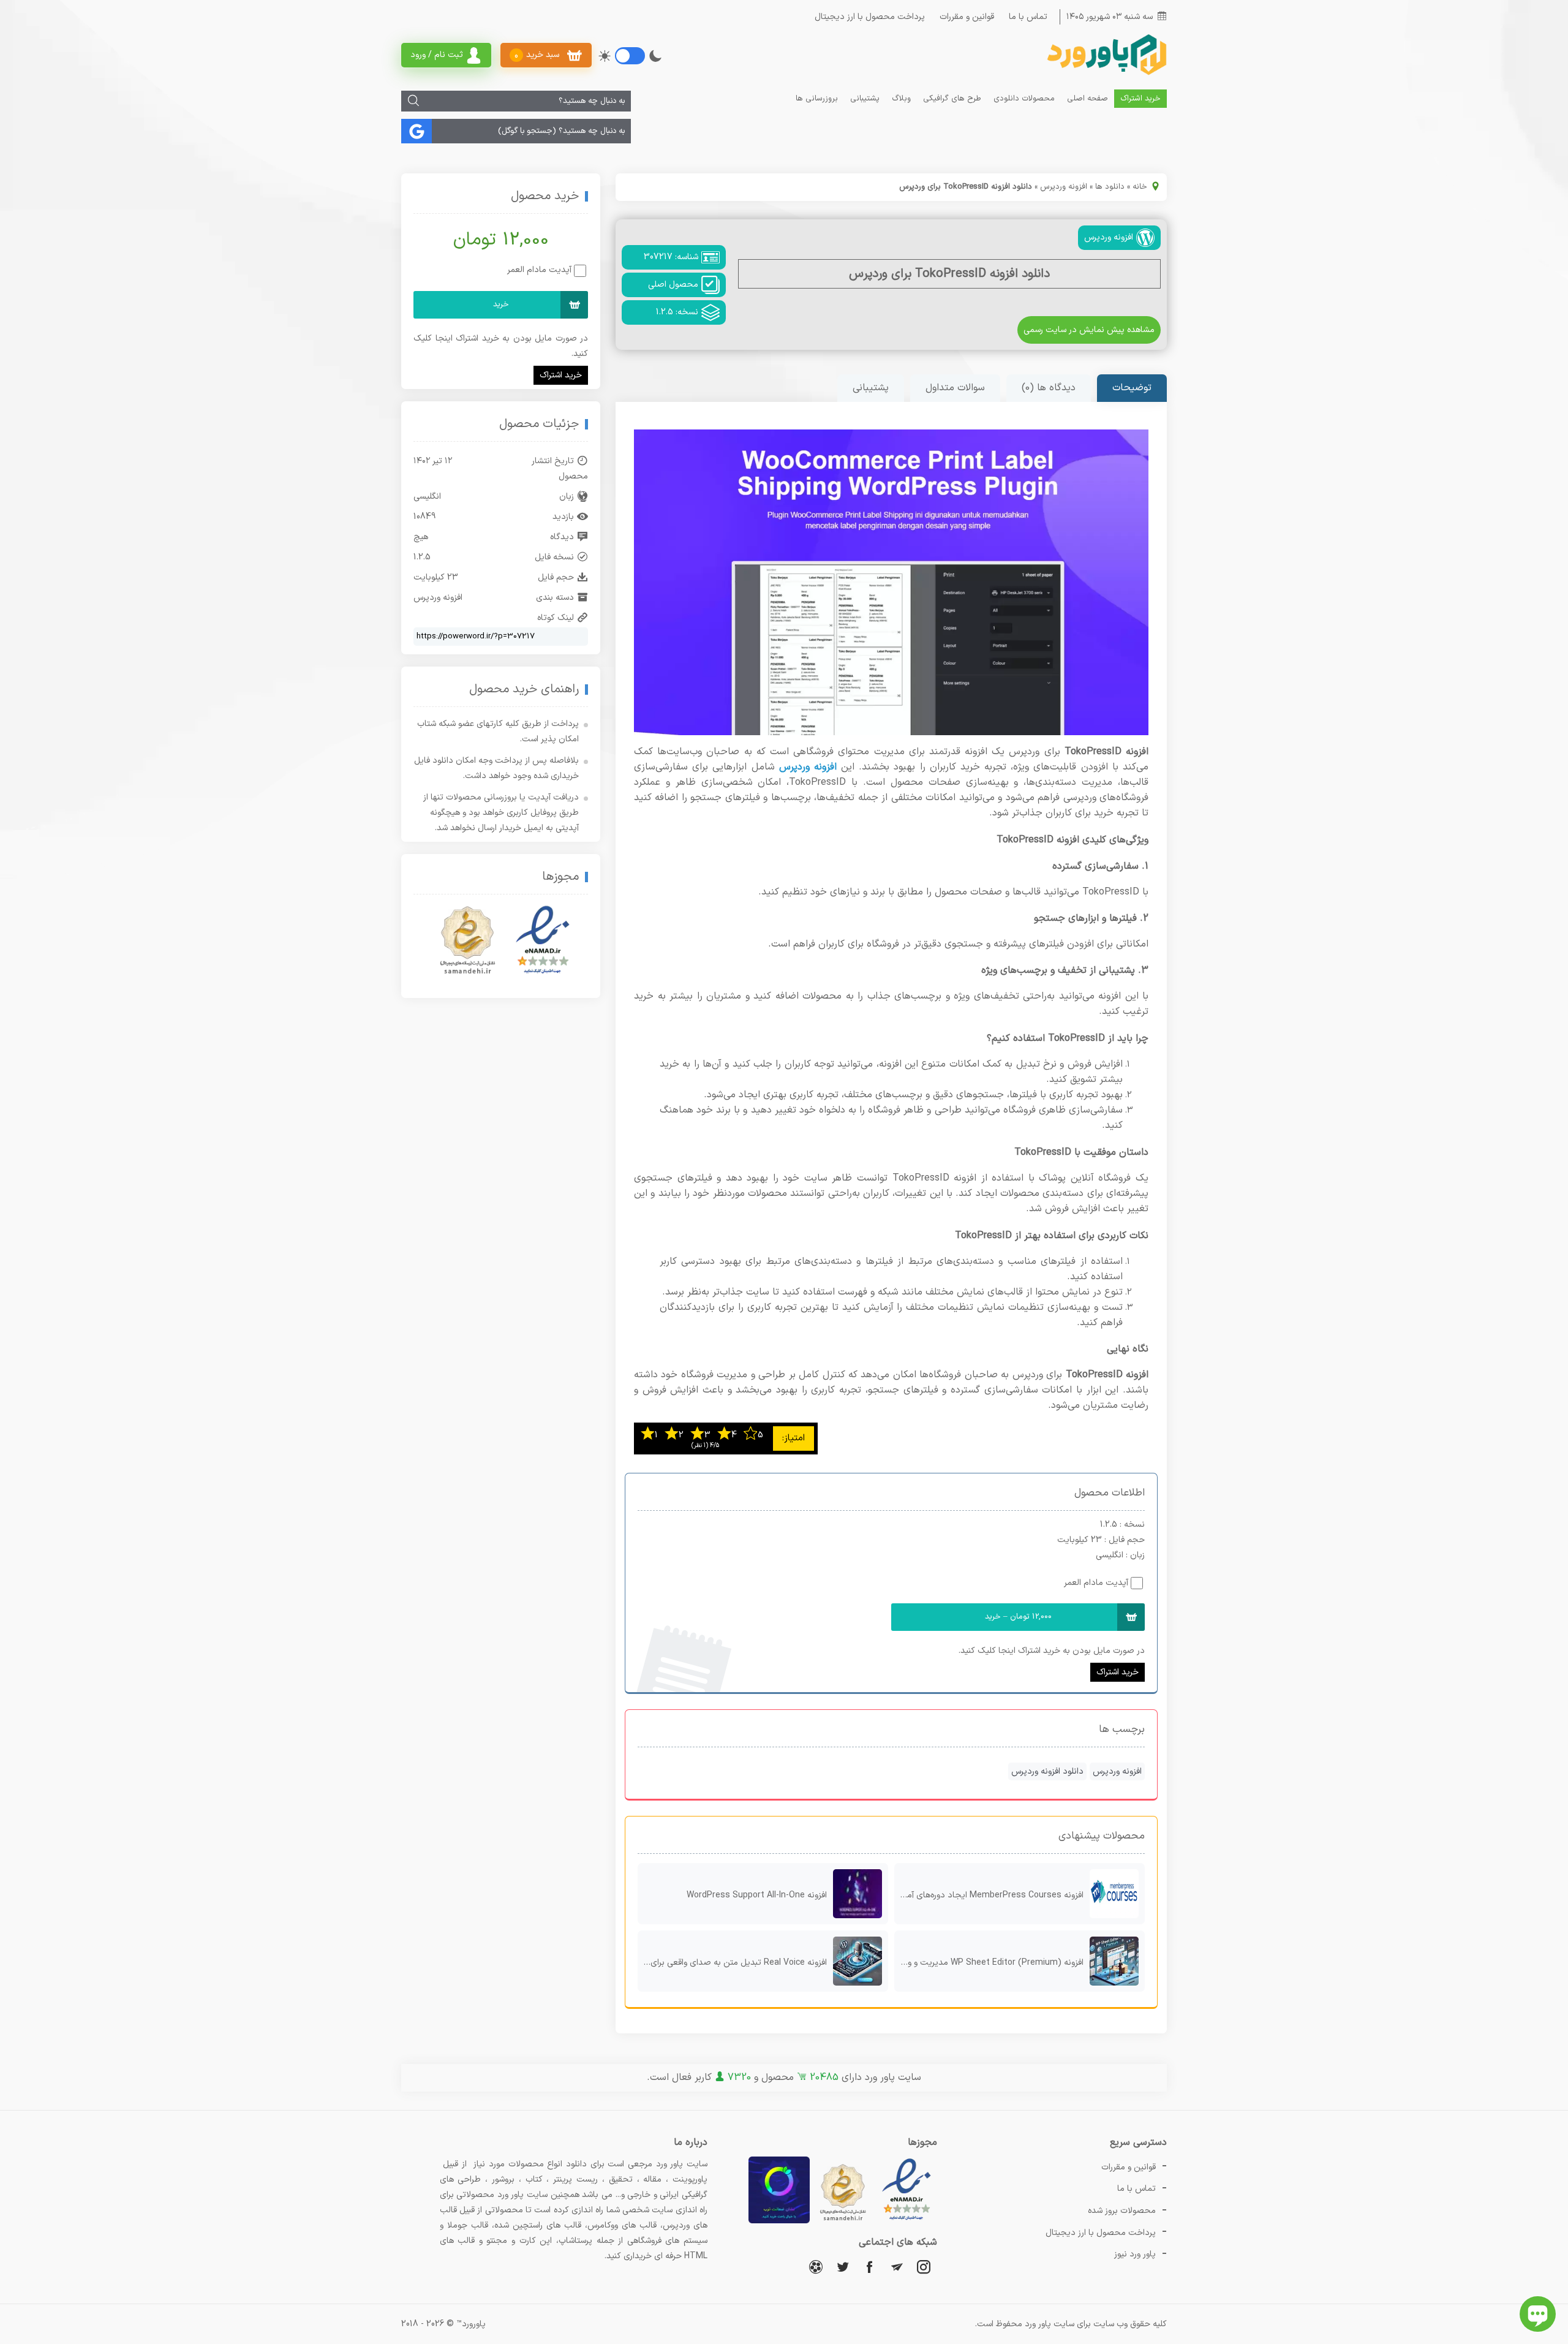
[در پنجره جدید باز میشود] (907, 2221)
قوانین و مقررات (967, 17)
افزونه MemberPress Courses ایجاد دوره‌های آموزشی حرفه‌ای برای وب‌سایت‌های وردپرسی (989, 1895)
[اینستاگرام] (924, 2266)
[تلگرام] (897, 2266)
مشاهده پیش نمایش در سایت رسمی (1089, 330)
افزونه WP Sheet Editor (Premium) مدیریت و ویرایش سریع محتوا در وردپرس (989, 1963)
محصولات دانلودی (1024, 99)
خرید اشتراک (1140, 99)
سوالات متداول (955, 388)
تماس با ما (1028, 17)
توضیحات (1132, 388)
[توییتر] (843, 2266)
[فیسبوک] (870, 2266)
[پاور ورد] (1106, 74)
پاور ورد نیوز (1135, 2254)
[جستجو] (413, 101)
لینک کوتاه (556, 618)
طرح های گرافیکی (952, 99)
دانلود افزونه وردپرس (1047, 1771)
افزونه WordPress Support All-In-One (757, 1895)
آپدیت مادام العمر (1096, 1583)
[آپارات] (816, 2266)
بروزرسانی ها (817, 99)
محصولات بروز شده (1122, 2211)
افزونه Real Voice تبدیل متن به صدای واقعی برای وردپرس (732, 1963)
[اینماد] (543, 940)
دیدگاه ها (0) (1049, 388)
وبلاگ (901, 99)
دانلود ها (1110, 187)
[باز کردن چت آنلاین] (1538, 2314)
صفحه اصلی (1087, 99)
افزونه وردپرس (1064, 187)
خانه (1140, 187)
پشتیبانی (865, 99)
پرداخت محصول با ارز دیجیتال (870, 17)
